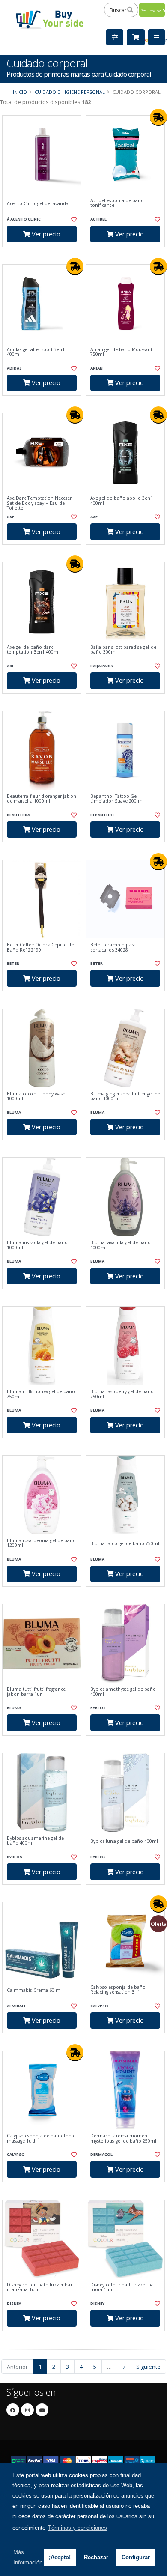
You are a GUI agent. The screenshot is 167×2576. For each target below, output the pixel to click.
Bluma (14, 1112)
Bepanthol (103, 815)
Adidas (14, 368)
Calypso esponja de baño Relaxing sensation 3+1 (118, 1990)
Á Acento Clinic (24, 219)
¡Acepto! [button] (60, 2557)
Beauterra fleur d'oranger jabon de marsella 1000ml (42, 799)
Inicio (20, 92)
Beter (13, 963)
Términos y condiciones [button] (78, 2528)
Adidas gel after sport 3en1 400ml (36, 352)
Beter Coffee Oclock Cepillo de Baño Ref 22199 (40, 948)
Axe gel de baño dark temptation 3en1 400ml (33, 650)
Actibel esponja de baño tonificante (117, 203)
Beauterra (18, 815)
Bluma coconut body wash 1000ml (36, 1097)
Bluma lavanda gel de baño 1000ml (121, 1245)
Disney (14, 2303)
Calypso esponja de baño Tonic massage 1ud (41, 2139)
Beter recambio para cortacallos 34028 (113, 948)
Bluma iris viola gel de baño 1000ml (37, 1245)
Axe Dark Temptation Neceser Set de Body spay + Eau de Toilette (39, 503)
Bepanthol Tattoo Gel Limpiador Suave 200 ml (117, 799)
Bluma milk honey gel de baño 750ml (41, 1394)
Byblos (98, 1708)
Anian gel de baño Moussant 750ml (121, 352)
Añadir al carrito (44, 254)
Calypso (99, 2006)
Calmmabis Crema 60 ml (34, 1990)
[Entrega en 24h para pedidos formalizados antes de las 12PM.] (158, 117)
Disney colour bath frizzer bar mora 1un (123, 2288)
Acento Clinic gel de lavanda (38, 204)
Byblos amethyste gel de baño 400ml (123, 1692)
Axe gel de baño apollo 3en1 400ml (122, 501)
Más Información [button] (28, 2557)
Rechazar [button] (96, 2557)
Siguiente (148, 2367)
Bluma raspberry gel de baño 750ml (122, 1394)
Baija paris (102, 666)
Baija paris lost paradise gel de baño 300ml (123, 650)
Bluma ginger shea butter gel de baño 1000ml (125, 1097)
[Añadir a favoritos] (73, 219)
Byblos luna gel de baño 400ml (124, 1841)
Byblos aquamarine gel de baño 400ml (35, 1841)
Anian (97, 368)
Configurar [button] (136, 2557)
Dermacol (101, 2154)
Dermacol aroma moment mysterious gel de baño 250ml (123, 2139)
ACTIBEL (98, 219)
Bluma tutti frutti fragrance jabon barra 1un (36, 1692)
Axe (10, 517)
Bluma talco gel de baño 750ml (125, 1544)
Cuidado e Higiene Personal (70, 92)
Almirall (16, 2006)
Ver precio (45, 234)
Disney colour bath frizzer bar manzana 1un (40, 2288)
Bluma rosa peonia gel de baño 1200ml (42, 1543)
